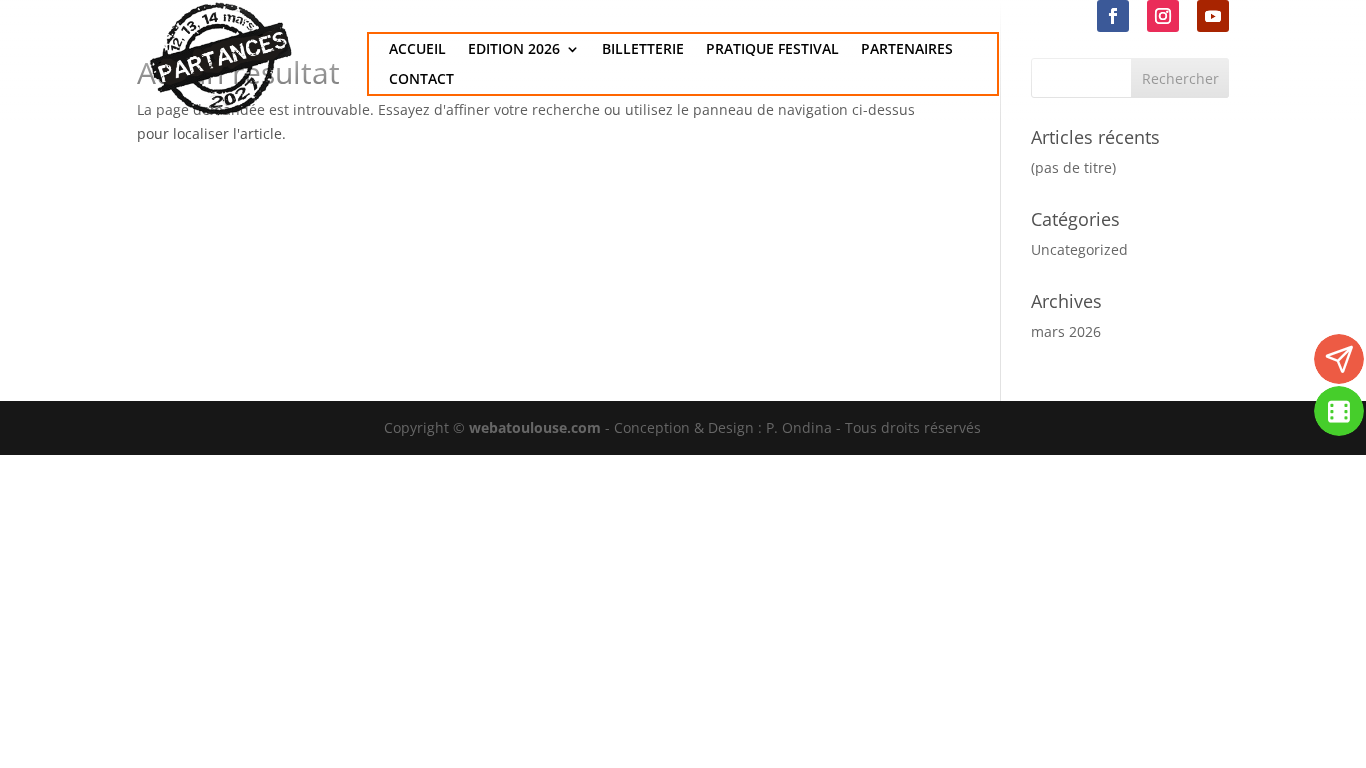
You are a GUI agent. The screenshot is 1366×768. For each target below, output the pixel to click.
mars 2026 (1066, 331)
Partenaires (907, 50)
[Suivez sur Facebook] (1113, 16)
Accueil (417, 50)
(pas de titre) (1073, 167)
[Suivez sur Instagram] (1163, 16)
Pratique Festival (772, 50)
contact (421, 80)
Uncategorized (1079, 249)
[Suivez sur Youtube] (1213, 16)
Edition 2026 (514, 50)
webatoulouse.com (535, 427)
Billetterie (643, 50)
